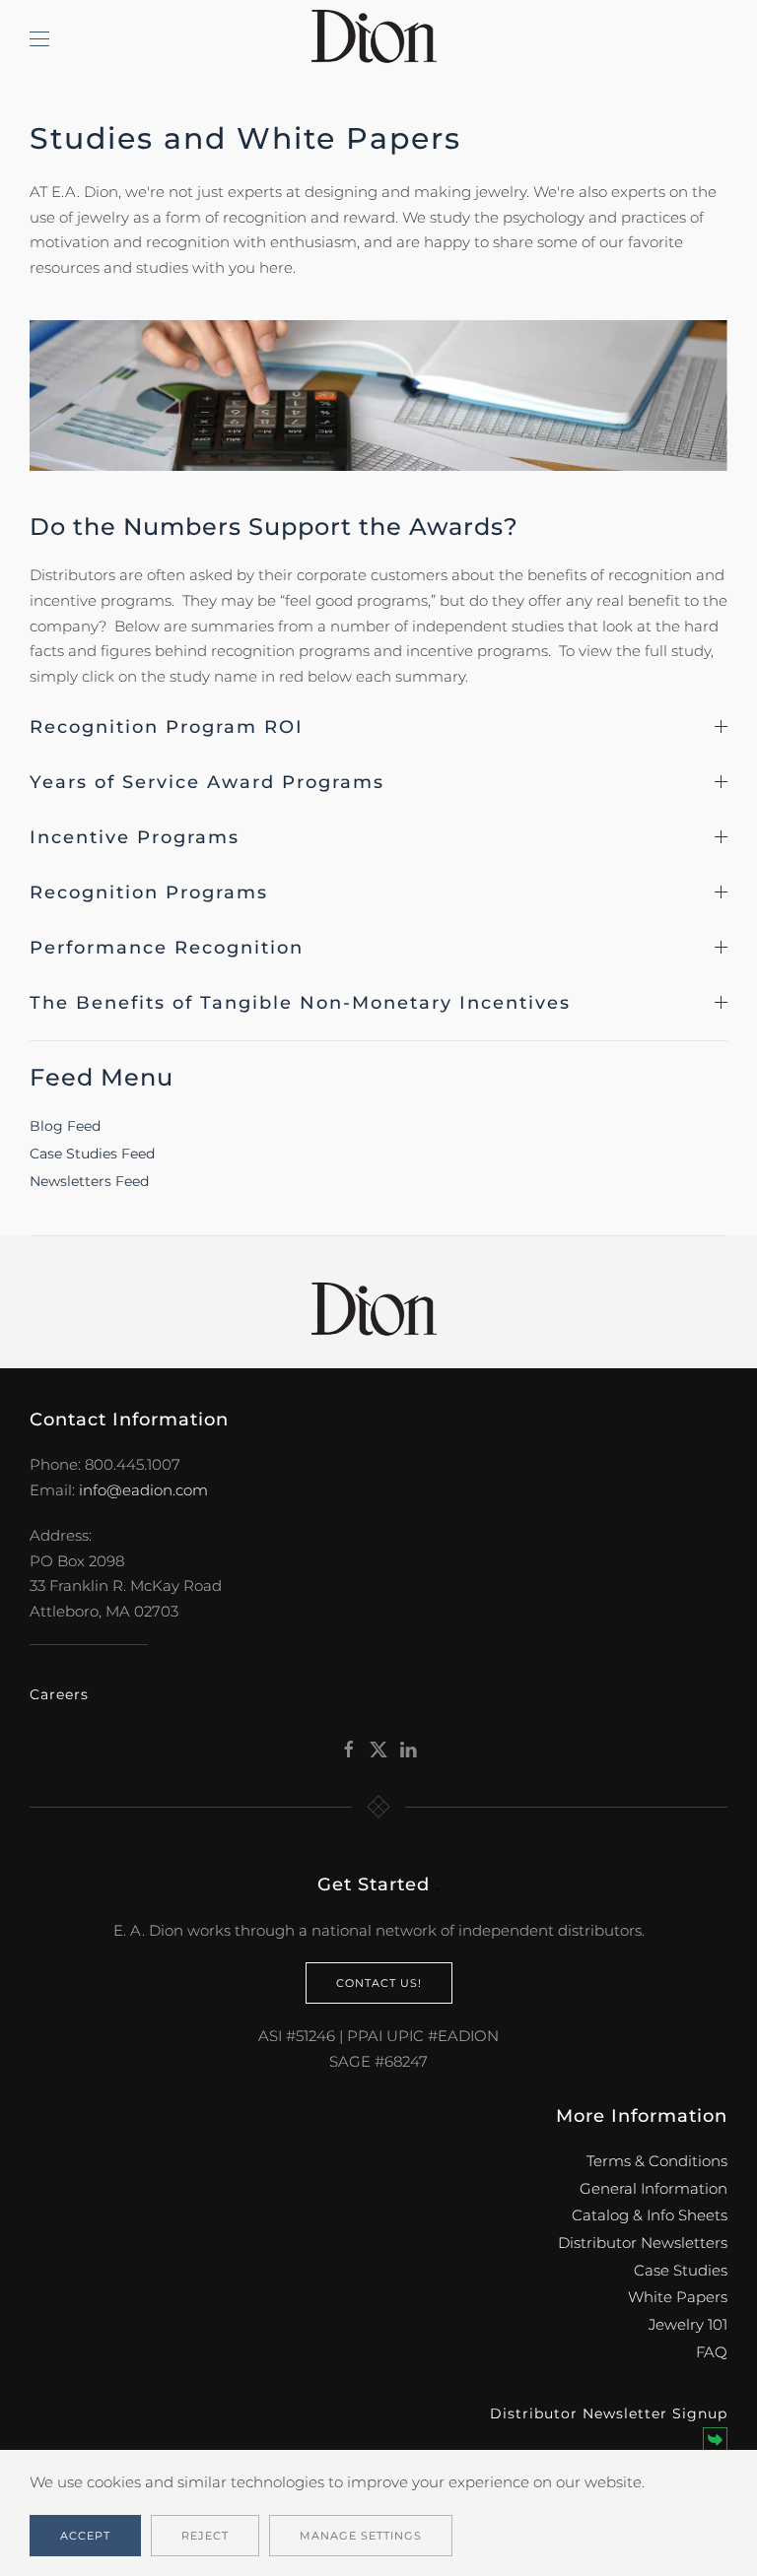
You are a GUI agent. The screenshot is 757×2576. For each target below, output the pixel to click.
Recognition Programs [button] (149, 892)
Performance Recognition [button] (167, 948)
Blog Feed (65, 1126)
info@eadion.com (143, 1490)
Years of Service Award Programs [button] (207, 782)
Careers (59, 1694)
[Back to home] (378, 39)
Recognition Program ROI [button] (167, 727)
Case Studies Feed (92, 1154)
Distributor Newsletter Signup (609, 2413)
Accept (85, 2536)
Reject (205, 2536)
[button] (39, 39)
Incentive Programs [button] (135, 837)
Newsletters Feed (89, 1181)
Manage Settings (361, 2536)
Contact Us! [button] (379, 1983)
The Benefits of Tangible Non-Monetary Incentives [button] (300, 1003)
